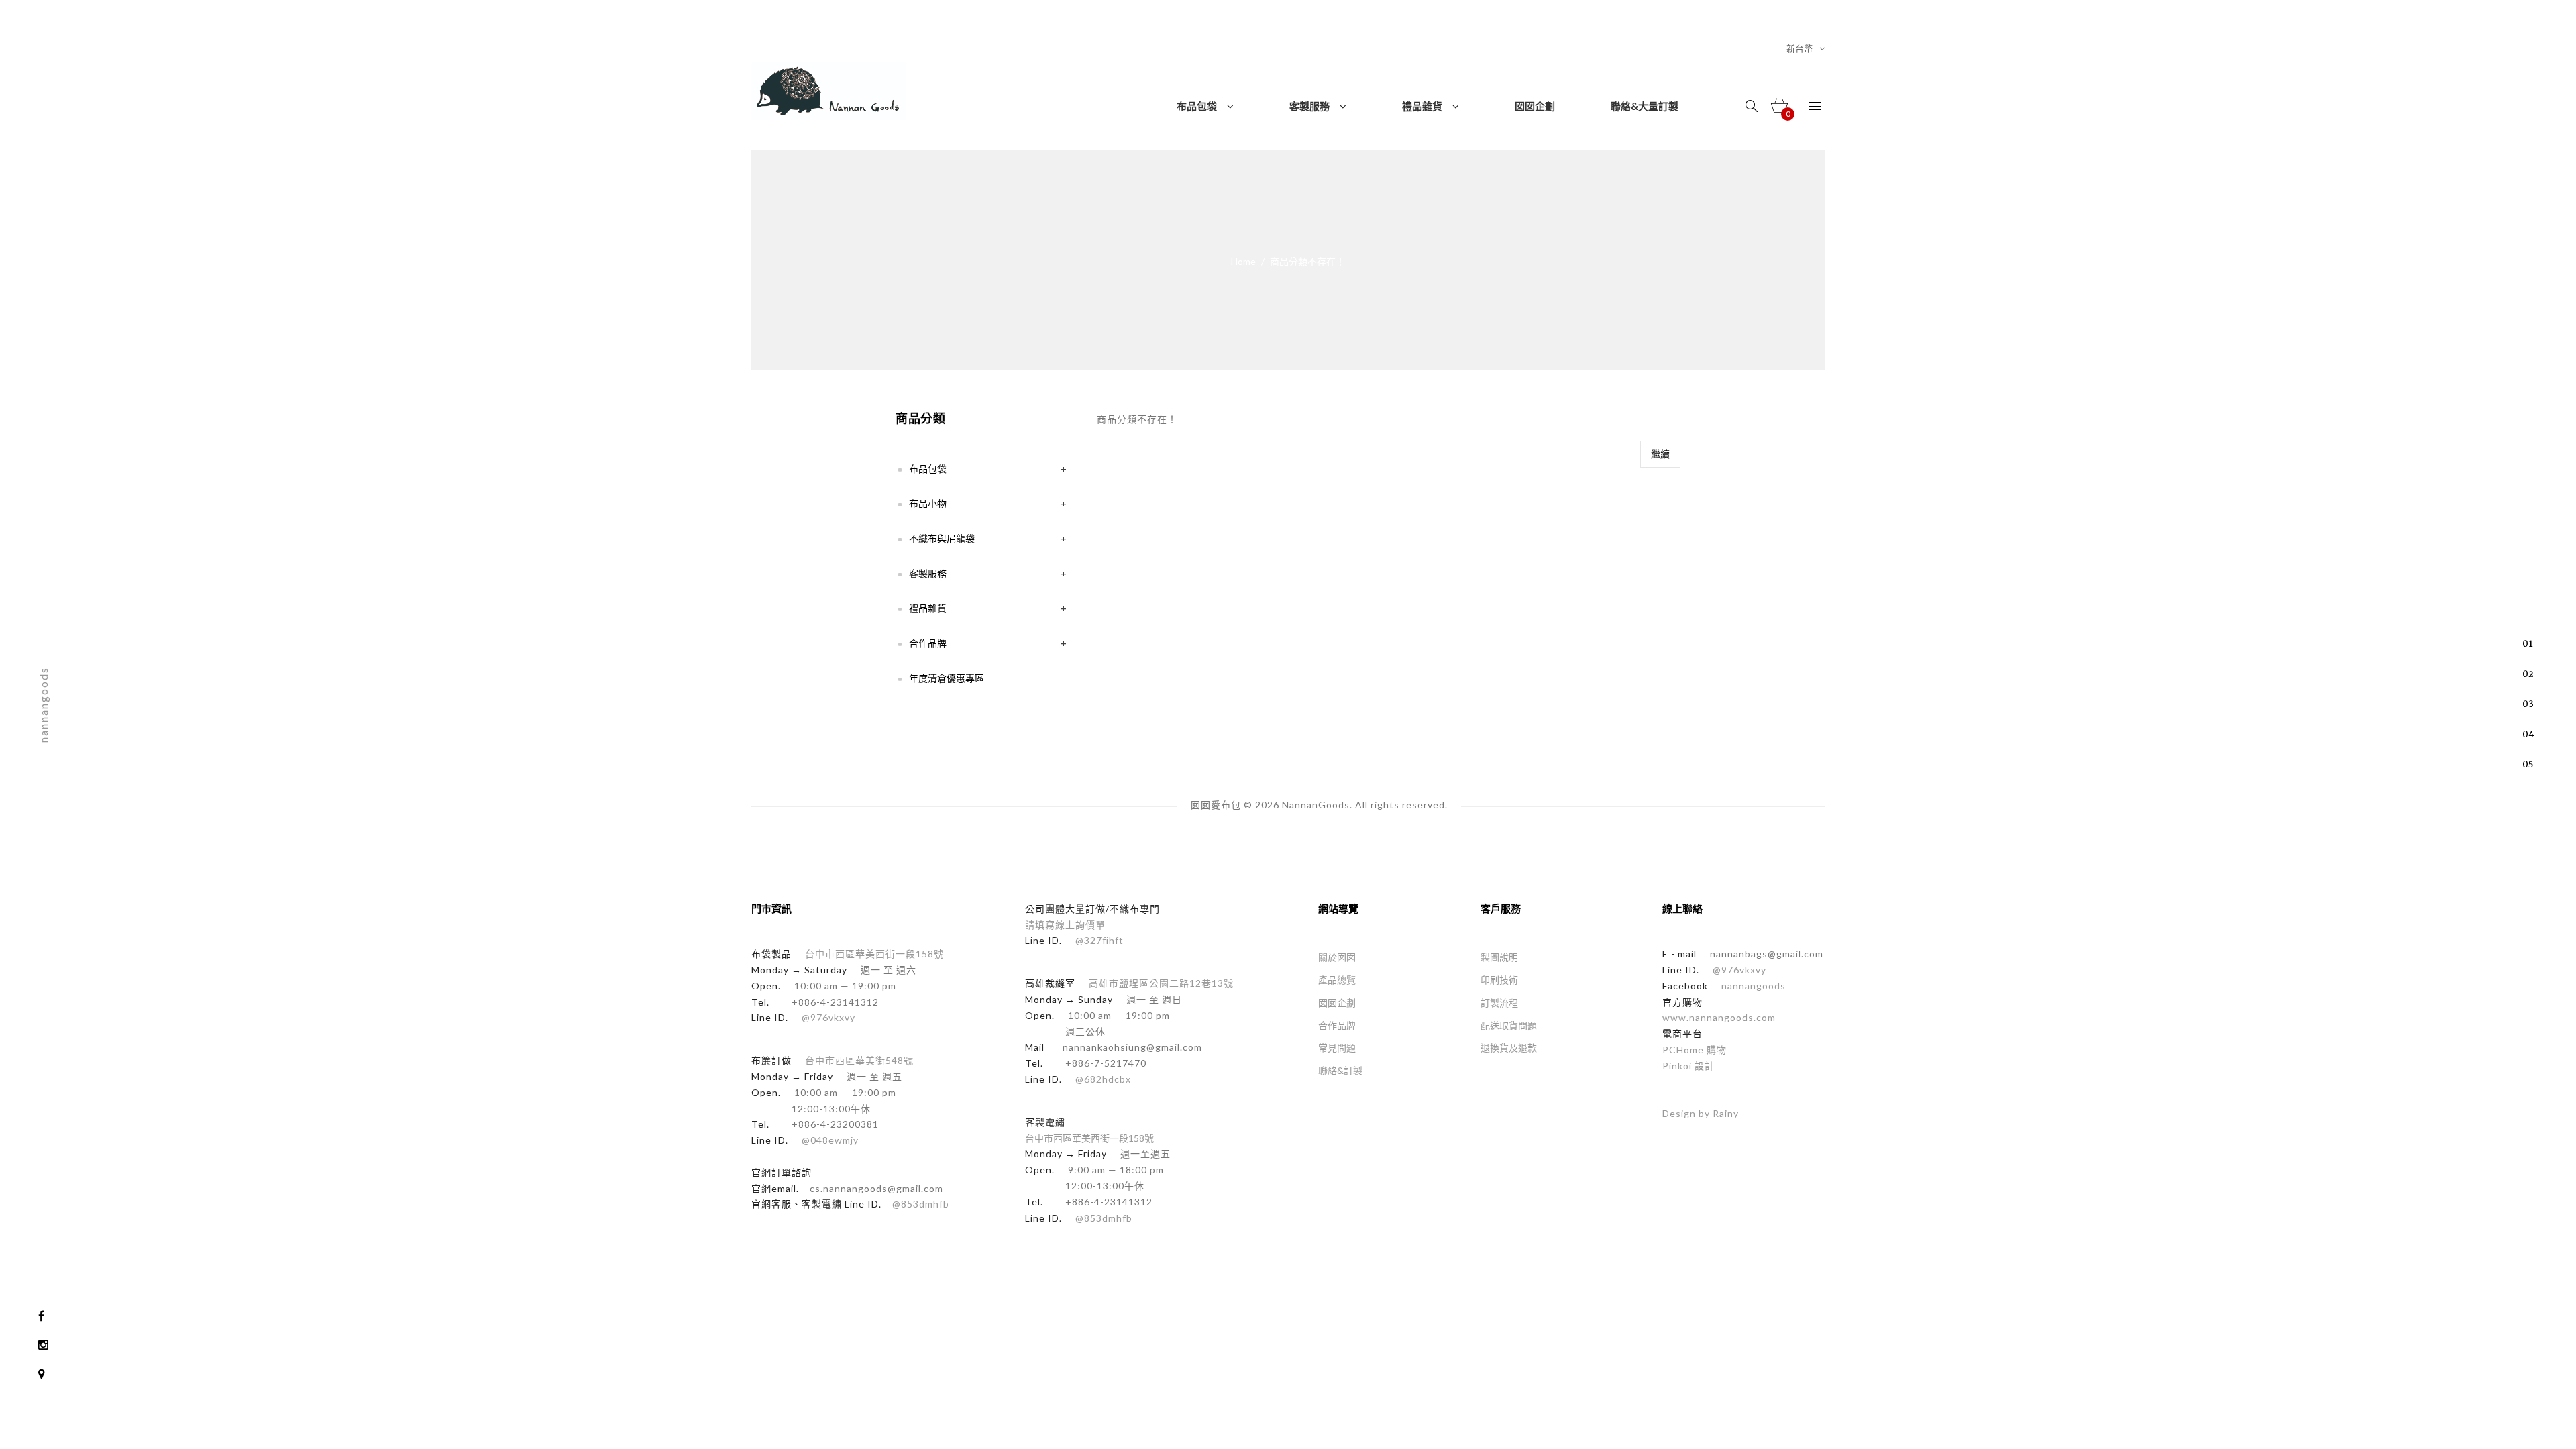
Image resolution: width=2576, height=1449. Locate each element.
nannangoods (1754, 986)
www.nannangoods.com (1719, 1017)
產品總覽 (1337, 980)
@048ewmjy (829, 1140)
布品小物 (928, 503)
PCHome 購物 (1695, 1050)
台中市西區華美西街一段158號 (874, 954)
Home (1243, 261)
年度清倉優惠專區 (947, 678)
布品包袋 (928, 469)
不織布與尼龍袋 (942, 538)
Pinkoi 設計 (1688, 1066)
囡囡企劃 (1337, 1003)
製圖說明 (1499, 957)
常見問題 (1337, 1048)
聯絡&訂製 (1340, 1070)
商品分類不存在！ (1307, 261)
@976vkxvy (827, 1017)
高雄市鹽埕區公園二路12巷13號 (1161, 983)
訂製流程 (1499, 1003)
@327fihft (1099, 940)
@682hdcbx (1102, 1079)
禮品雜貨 (928, 608)
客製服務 (928, 573)
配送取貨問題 (1509, 1025)
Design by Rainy (1701, 1113)
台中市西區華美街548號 (859, 1060)
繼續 (1660, 454)
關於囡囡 (1337, 957)
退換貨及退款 (1509, 1048)
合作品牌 (928, 643)
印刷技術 (1499, 980)
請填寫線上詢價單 (1065, 925)
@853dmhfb (921, 1204)
